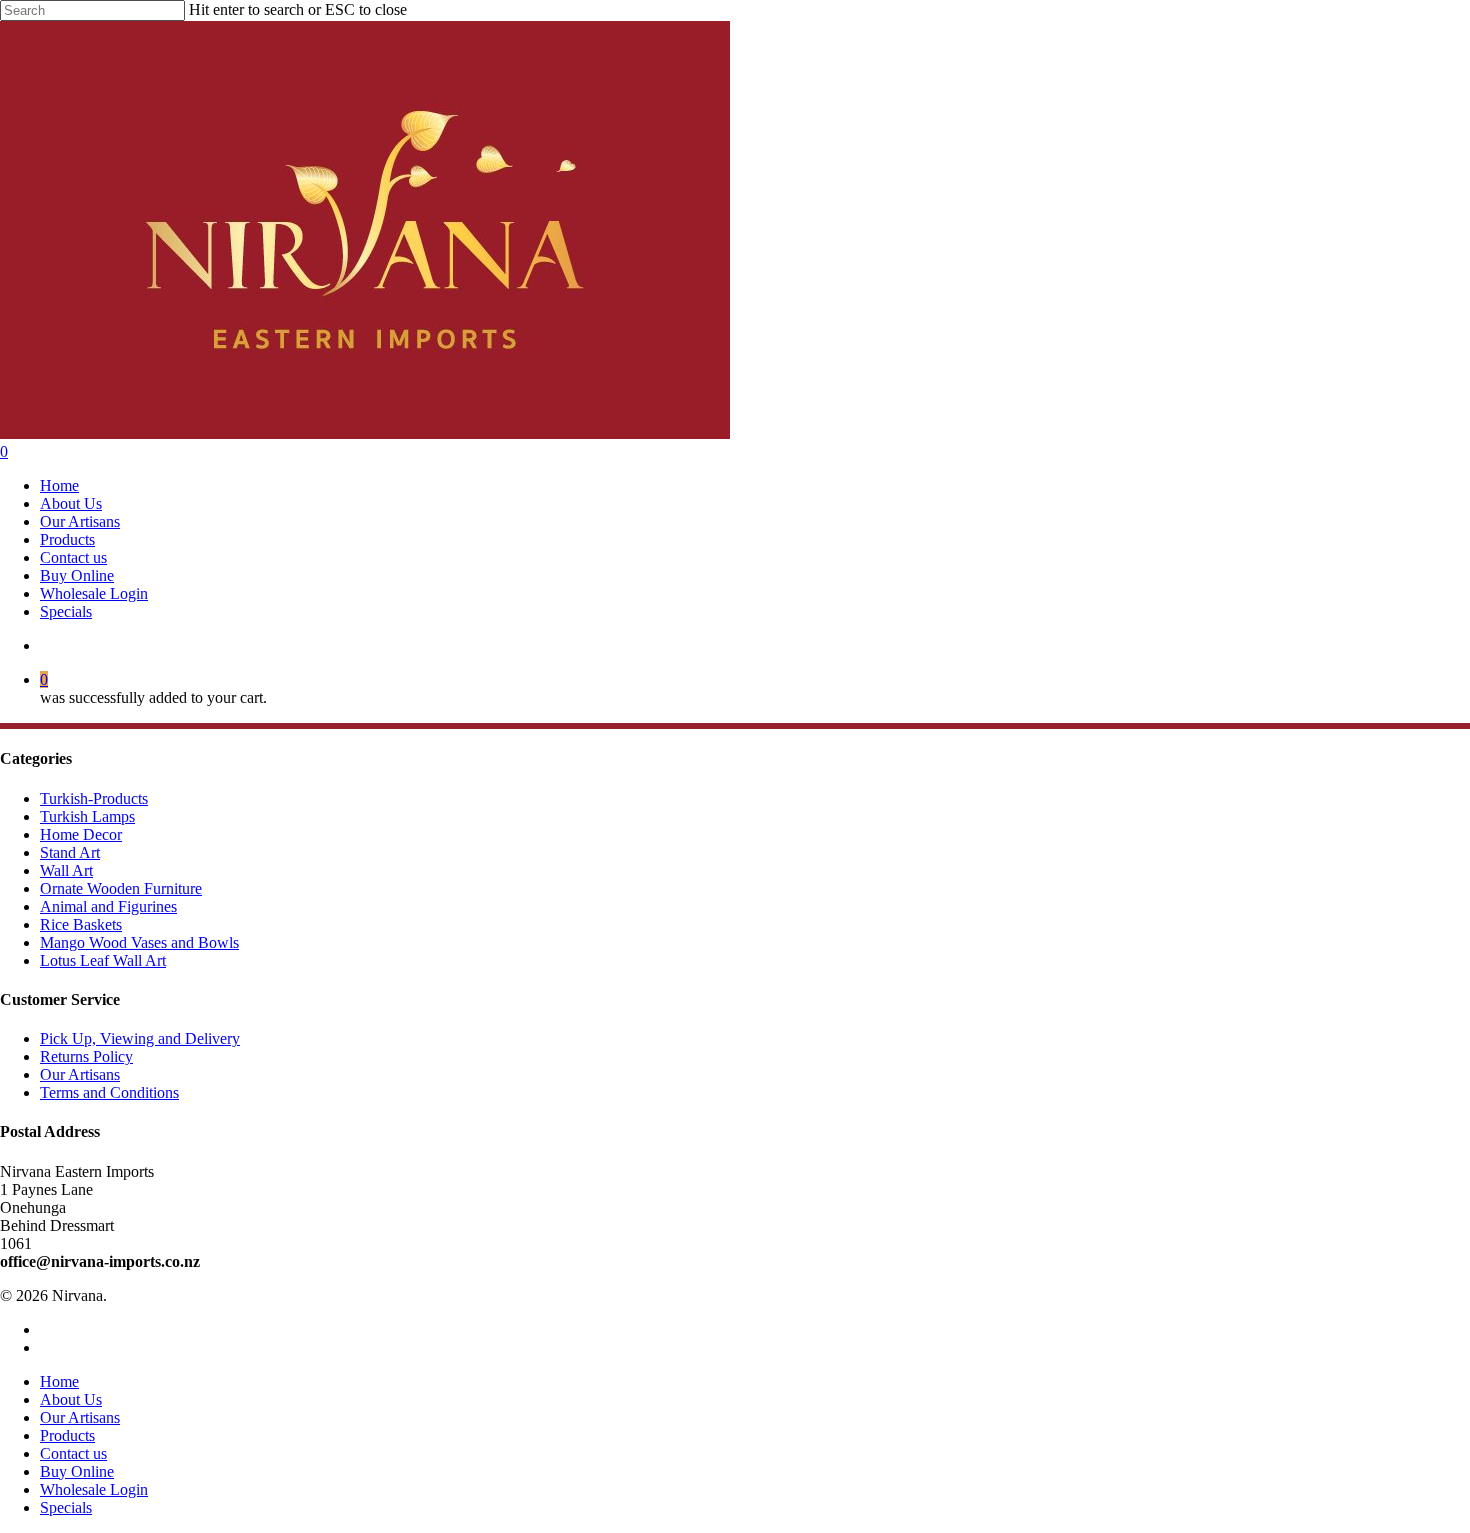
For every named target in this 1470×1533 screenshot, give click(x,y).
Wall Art (66, 870)
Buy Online (77, 1471)
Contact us (73, 1453)
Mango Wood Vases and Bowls (139, 942)
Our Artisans (80, 1074)
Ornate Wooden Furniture (121, 888)
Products (67, 1435)
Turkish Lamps (87, 816)
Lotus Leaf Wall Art (103, 960)
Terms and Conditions (109, 1092)
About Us (71, 1399)
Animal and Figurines (108, 906)
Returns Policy (86, 1056)
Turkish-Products (94, 798)
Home (59, 1381)
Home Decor (81, 834)
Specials (66, 1507)
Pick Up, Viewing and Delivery (140, 1038)
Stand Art (70, 852)
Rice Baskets (81, 924)
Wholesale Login (94, 1489)
